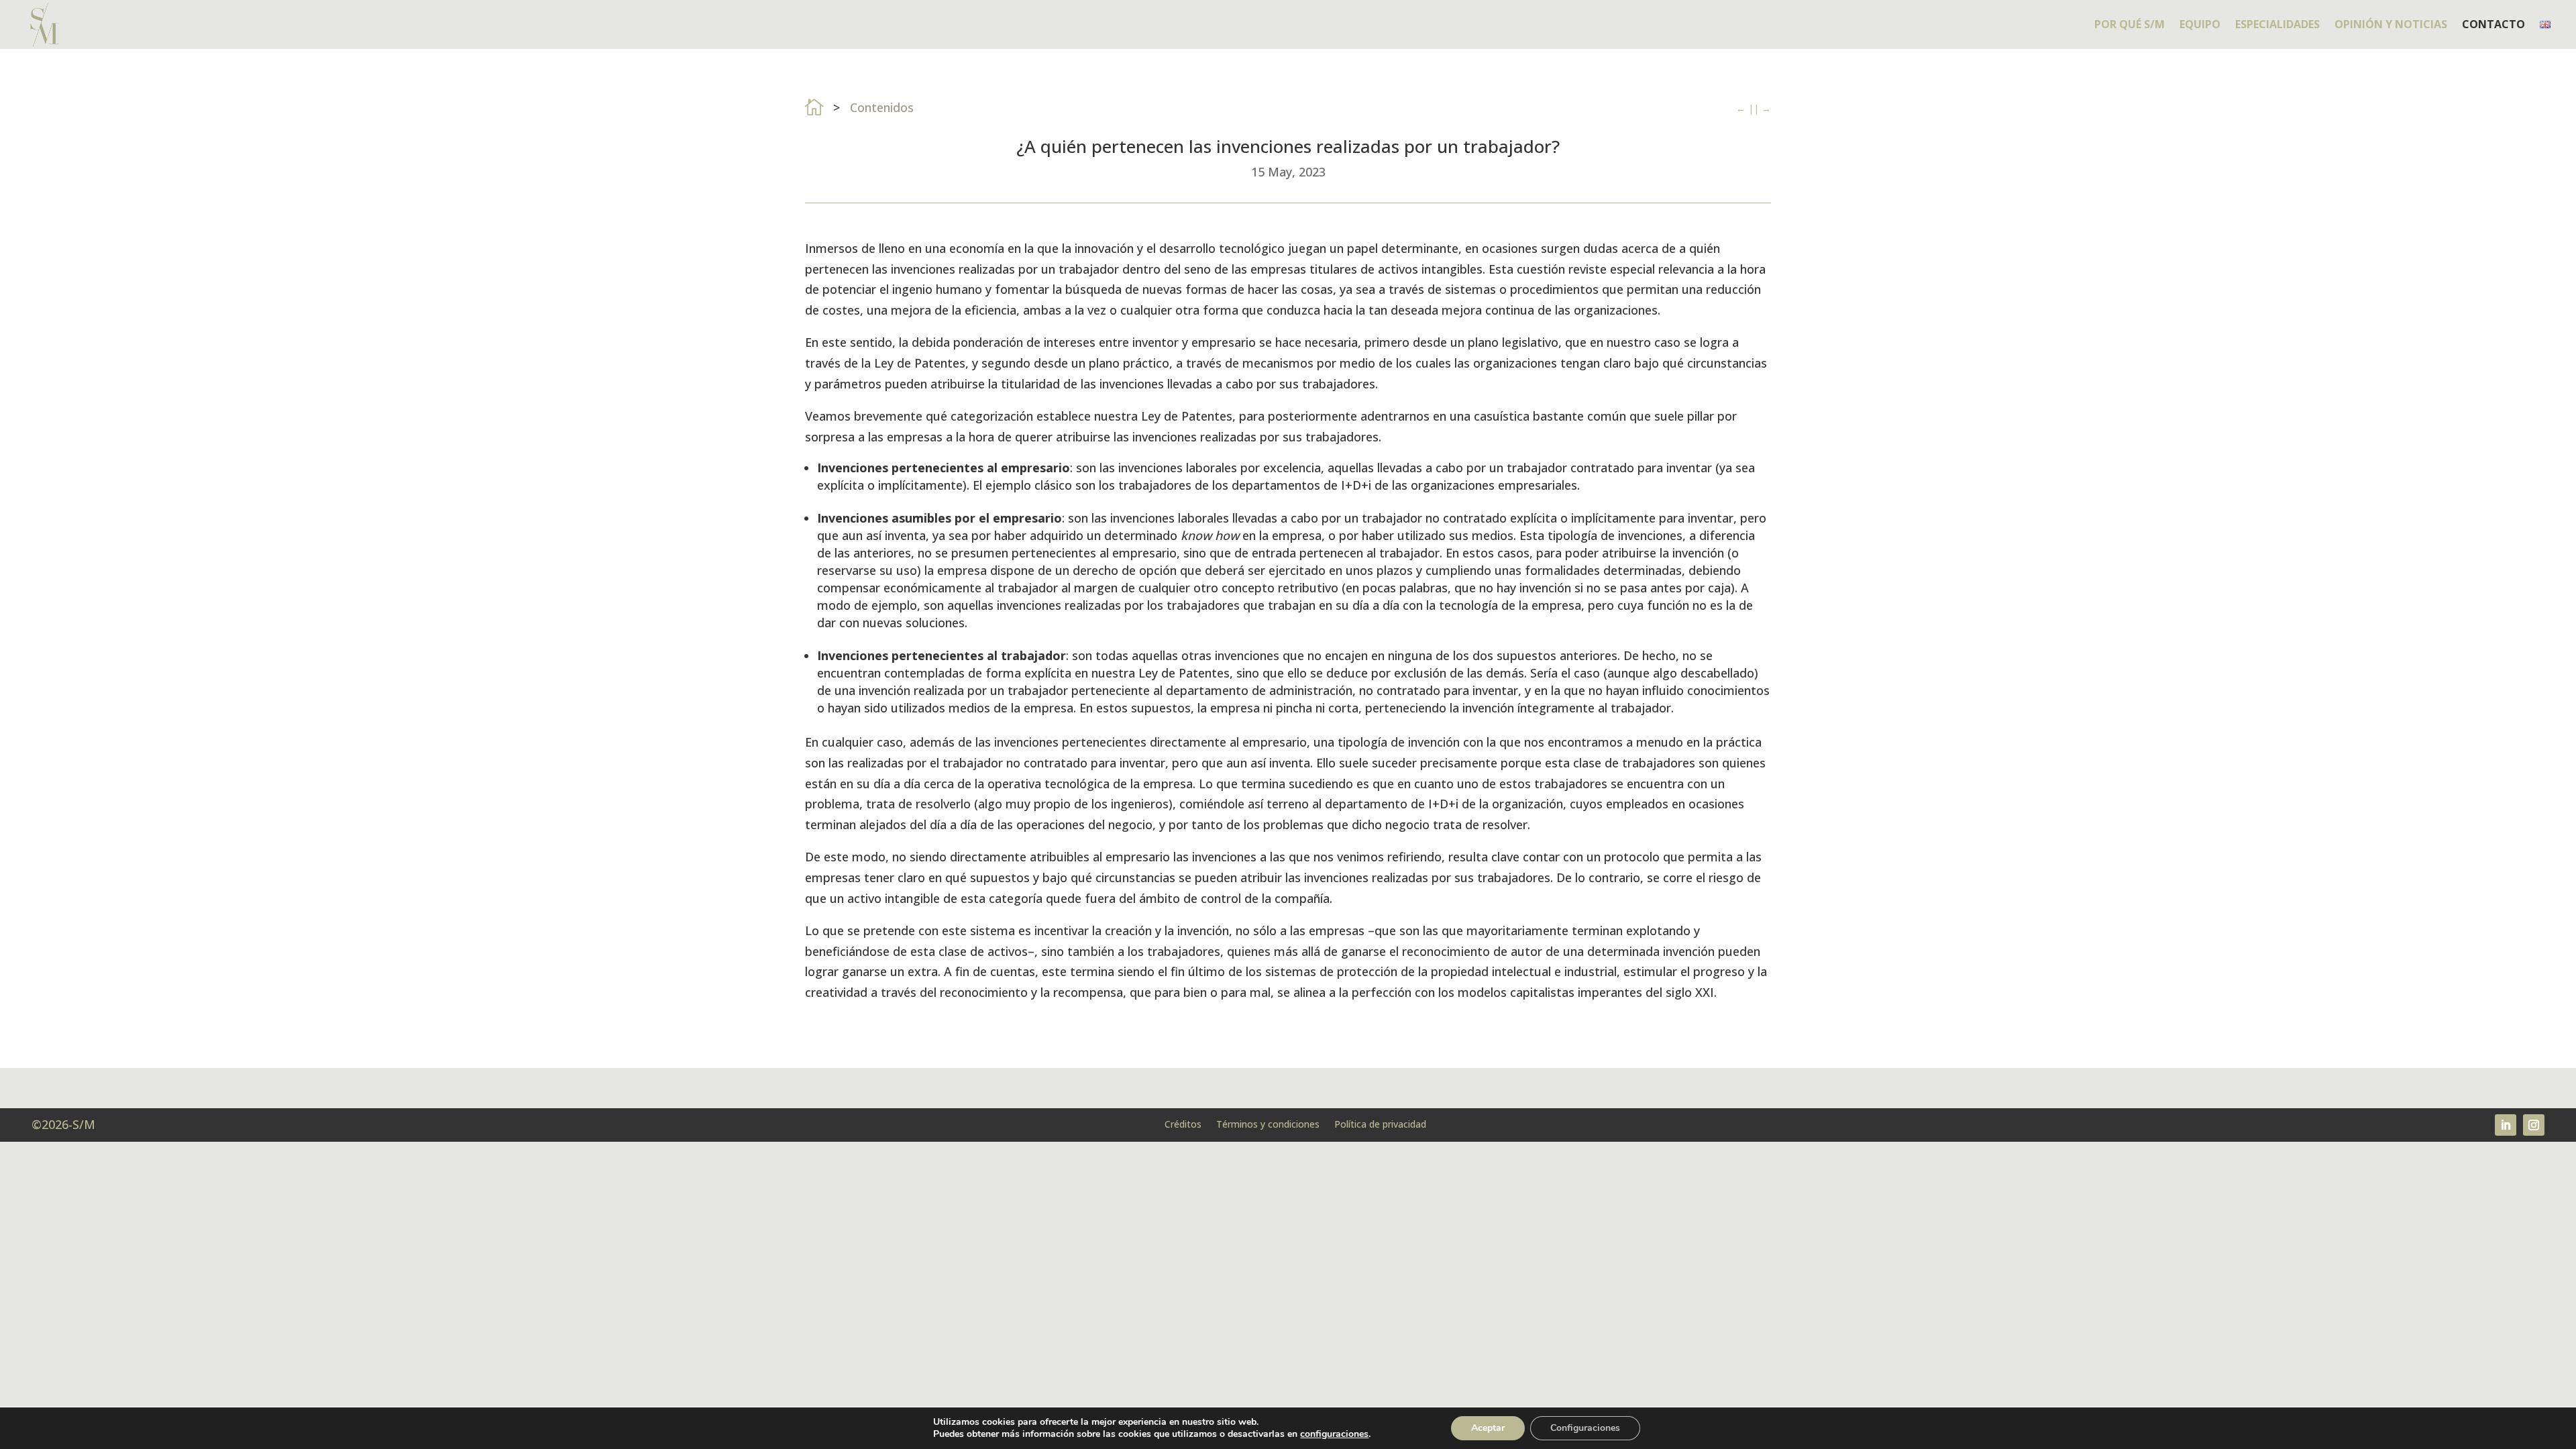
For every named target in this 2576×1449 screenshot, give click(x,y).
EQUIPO (2200, 25)
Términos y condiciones (1268, 1123)
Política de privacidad (1380, 1123)
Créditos (1183, 1123)
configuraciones (1334, 1434)
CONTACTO (2493, 25)
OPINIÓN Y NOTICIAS (2391, 25)
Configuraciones (1585, 1428)
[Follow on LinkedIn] (2506, 1125)
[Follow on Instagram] (2534, 1125)
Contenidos (882, 107)
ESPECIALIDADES (2277, 25)
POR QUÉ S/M (2130, 25)
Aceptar (1488, 1428)
